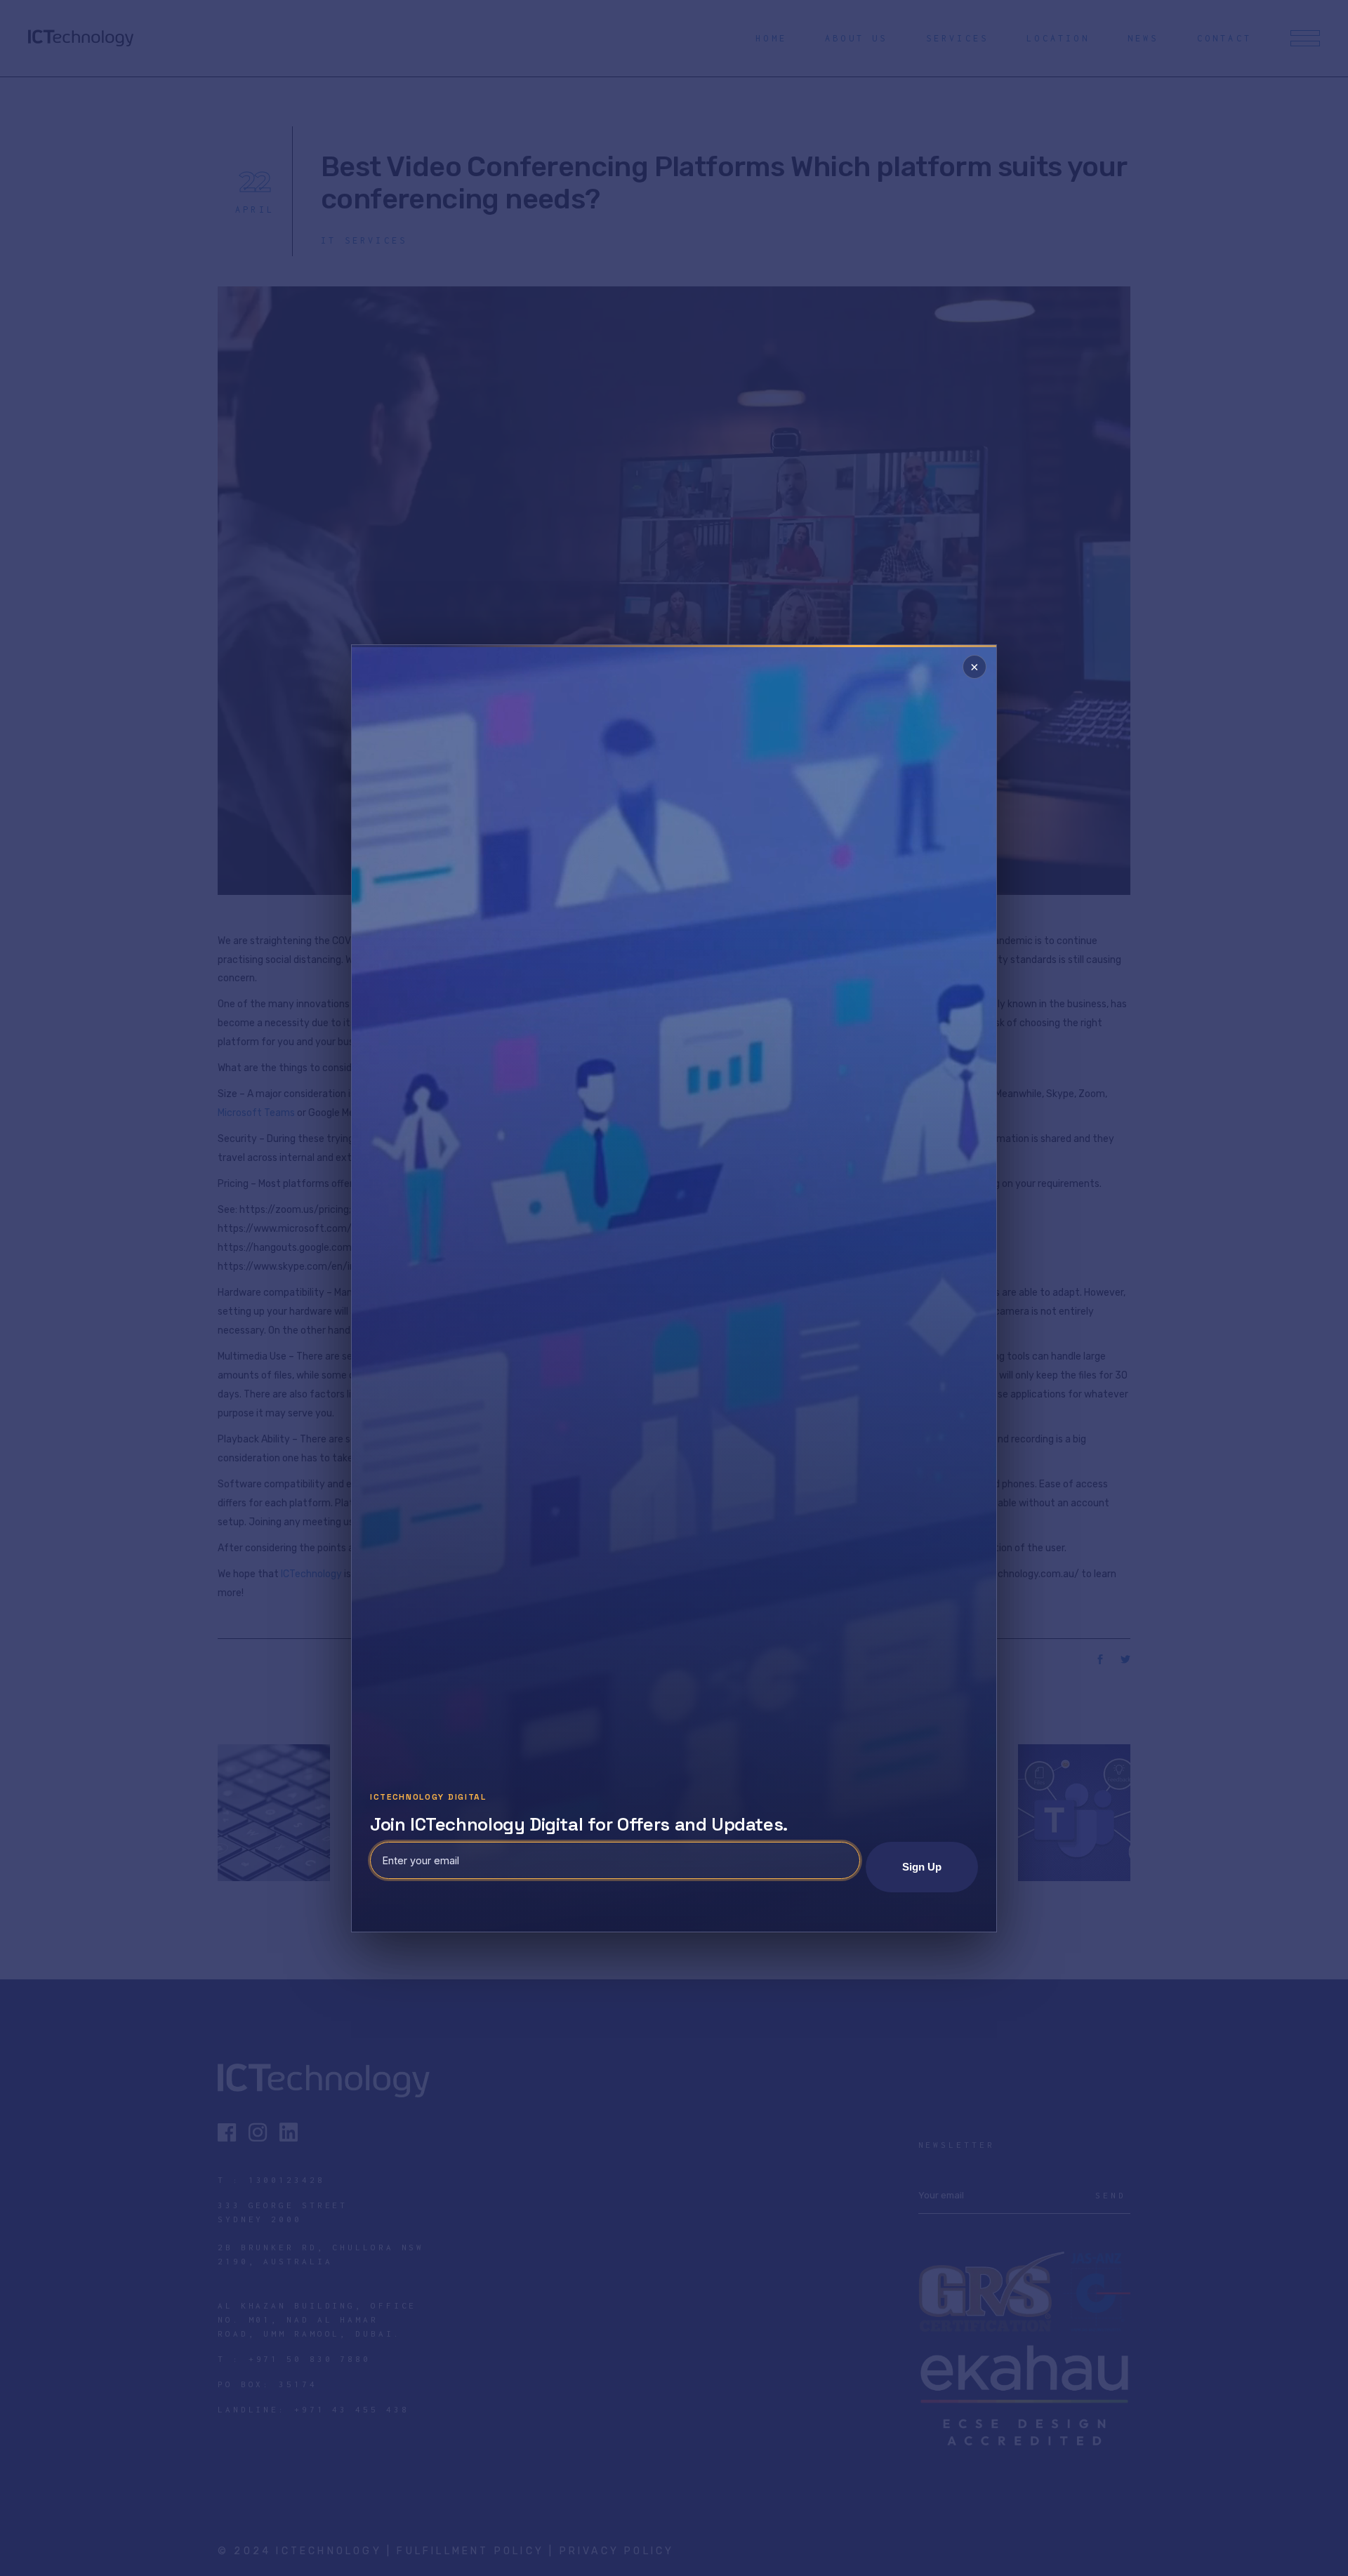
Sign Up (922, 1867)
